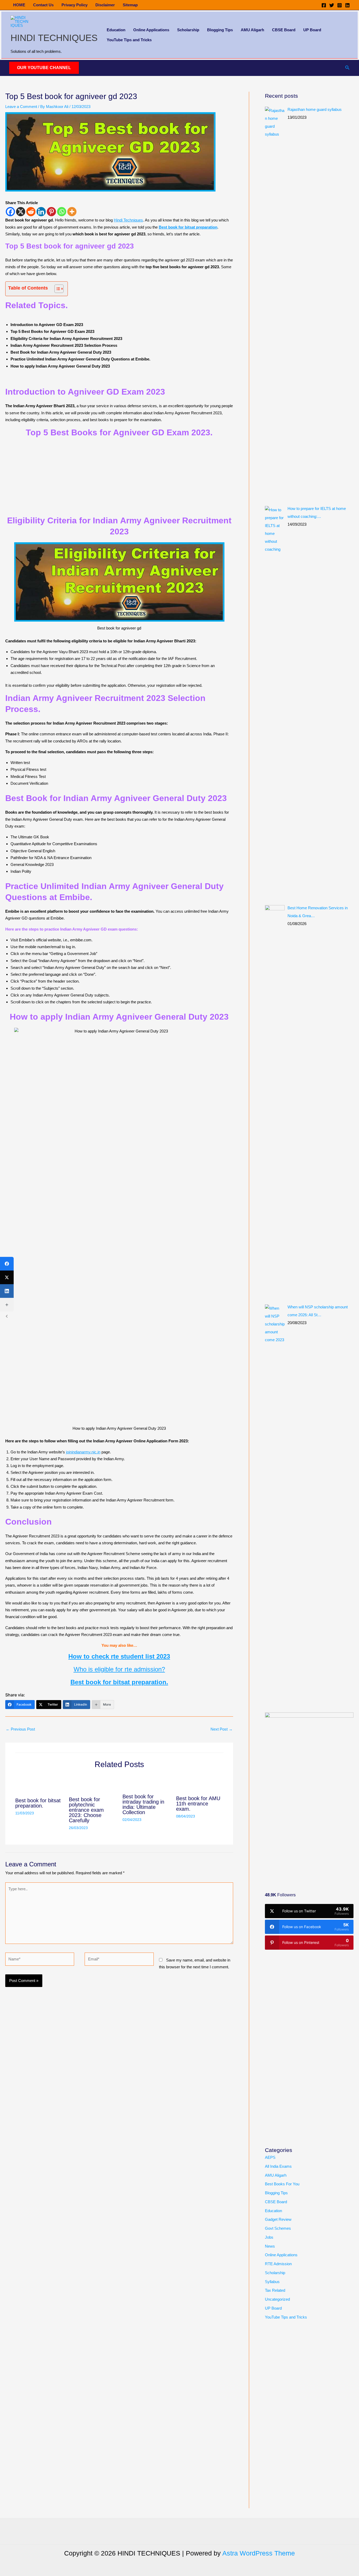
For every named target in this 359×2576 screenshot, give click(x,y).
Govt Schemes (278, 2228)
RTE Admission (278, 2264)
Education (116, 30)
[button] (44, 68)
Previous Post (20, 1729)
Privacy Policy (75, 5)
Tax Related (275, 2290)
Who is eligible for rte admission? (119, 1669)
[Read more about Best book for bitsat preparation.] (39, 1785)
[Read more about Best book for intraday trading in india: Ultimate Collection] (146, 1782)
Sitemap (130, 5)
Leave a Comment (21, 107)
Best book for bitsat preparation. (38, 1803)
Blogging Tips (220, 30)
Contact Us (43, 5)
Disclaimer (105, 5)
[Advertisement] (304, 1840)
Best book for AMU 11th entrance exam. (198, 1804)
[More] (72, 212)
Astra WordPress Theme (259, 2553)
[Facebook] (324, 5)
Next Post (222, 1729)
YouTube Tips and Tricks (129, 40)
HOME (19, 5)
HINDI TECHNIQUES (54, 38)
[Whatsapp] (62, 212)
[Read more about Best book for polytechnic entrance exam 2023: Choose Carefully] (92, 1784)
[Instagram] (340, 5)
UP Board (312, 30)
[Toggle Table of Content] (56, 289)
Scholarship (188, 30)
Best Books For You (282, 2184)
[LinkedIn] (7, 1291)
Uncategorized (277, 2299)
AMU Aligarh (252, 30)
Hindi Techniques (128, 220)
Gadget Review (278, 2219)
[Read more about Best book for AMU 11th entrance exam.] (200, 1783)
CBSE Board (284, 30)
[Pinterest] (51, 212)
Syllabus (272, 2282)
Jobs (269, 2237)
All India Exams (278, 2166)
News (270, 2246)
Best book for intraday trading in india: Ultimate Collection (143, 1804)
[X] (21, 212)
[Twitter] (332, 5)
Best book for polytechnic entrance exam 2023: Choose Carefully (86, 1810)
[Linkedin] (347, 5)
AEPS (270, 2157)
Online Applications (151, 30)
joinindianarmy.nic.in (83, 1452)
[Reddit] (31, 212)
